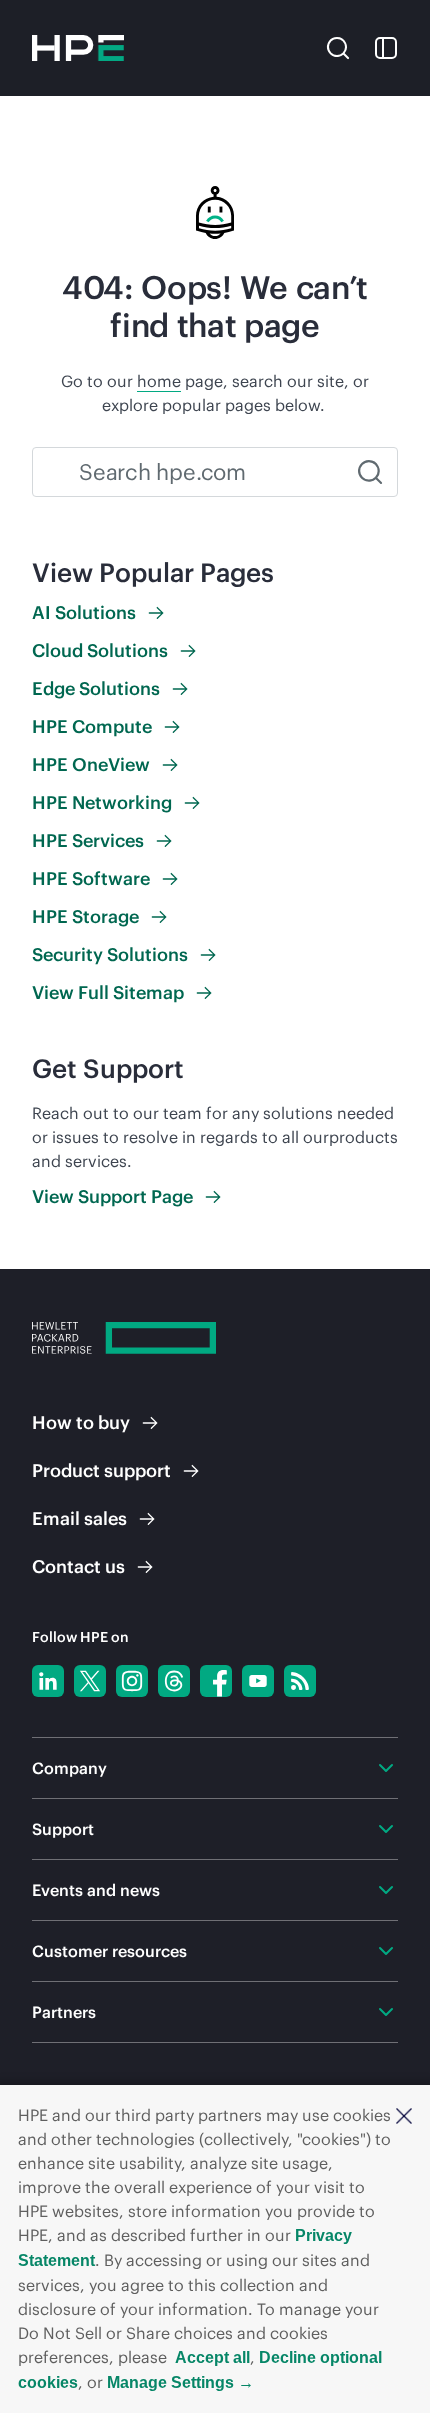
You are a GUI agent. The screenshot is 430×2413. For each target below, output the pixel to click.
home (159, 381)
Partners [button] (64, 2012)
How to (81, 1422)
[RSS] (300, 1681)
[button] (404, 2115)
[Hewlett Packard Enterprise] (78, 48)
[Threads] (174, 1681)
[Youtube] (258, 1681)
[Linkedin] (48, 1681)
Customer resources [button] (109, 1951)
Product (101, 1470)
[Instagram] (132, 1681)
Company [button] (69, 1768)
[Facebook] (216, 1681)
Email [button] (79, 1518)
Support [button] (63, 1829)
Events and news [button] (96, 1890)
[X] (90, 1681)
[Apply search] (370, 472)
